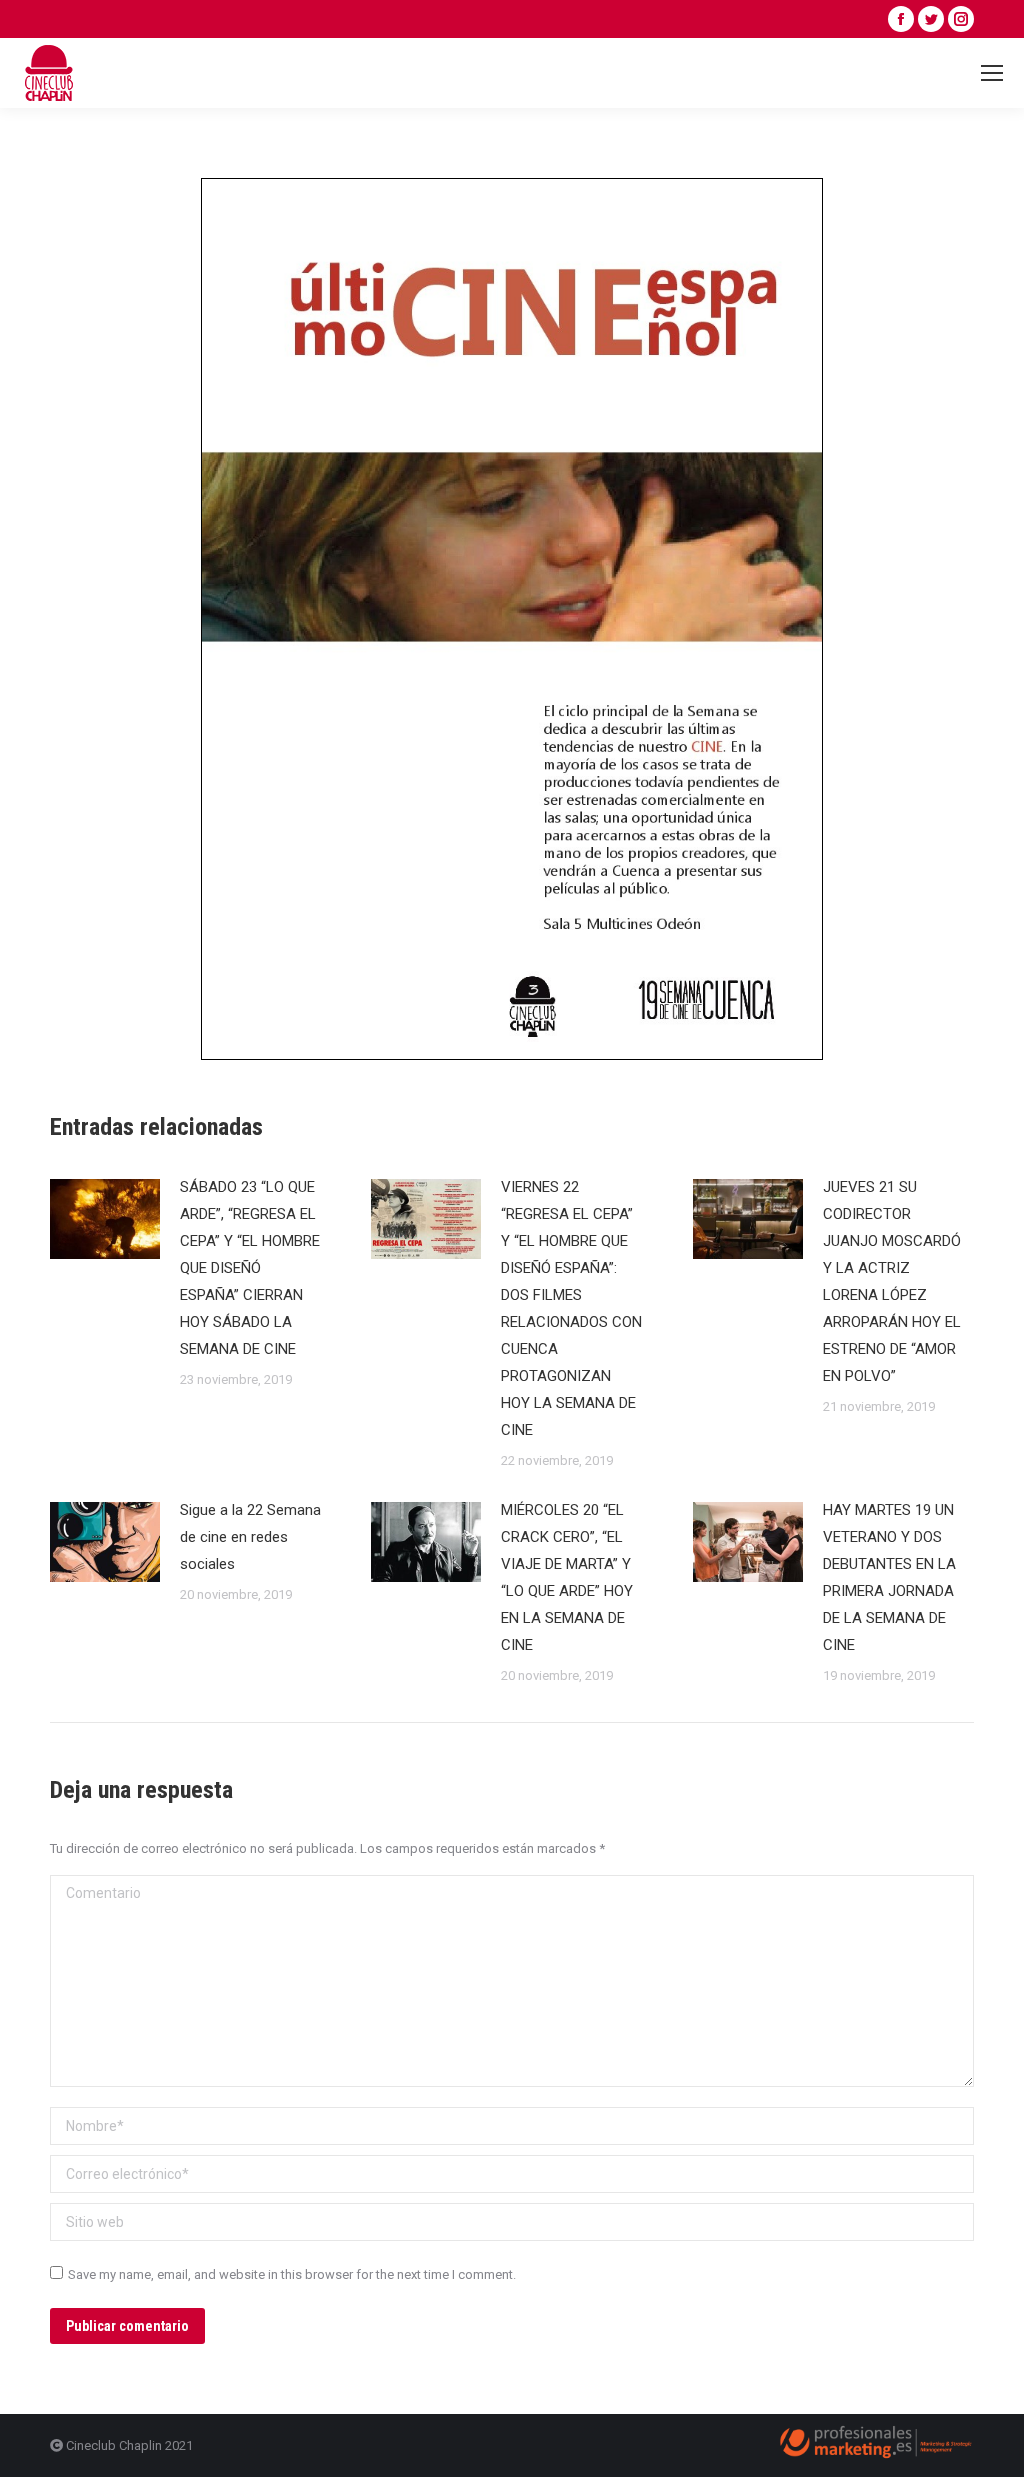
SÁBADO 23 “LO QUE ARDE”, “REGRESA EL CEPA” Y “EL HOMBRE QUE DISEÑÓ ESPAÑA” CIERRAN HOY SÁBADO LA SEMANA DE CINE (250, 1268)
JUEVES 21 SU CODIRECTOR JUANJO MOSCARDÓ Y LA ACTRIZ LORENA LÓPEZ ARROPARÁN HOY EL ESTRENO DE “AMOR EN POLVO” (892, 1281)
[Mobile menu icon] (992, 73)
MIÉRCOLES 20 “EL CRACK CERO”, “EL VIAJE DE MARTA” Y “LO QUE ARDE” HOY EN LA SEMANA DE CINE (567, 1577)
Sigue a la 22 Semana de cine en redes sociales (250, 1537)
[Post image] (105, 1219)
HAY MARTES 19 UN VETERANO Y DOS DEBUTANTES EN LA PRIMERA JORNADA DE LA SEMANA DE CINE (889, 1577)
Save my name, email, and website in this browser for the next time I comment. (292, 2274)
